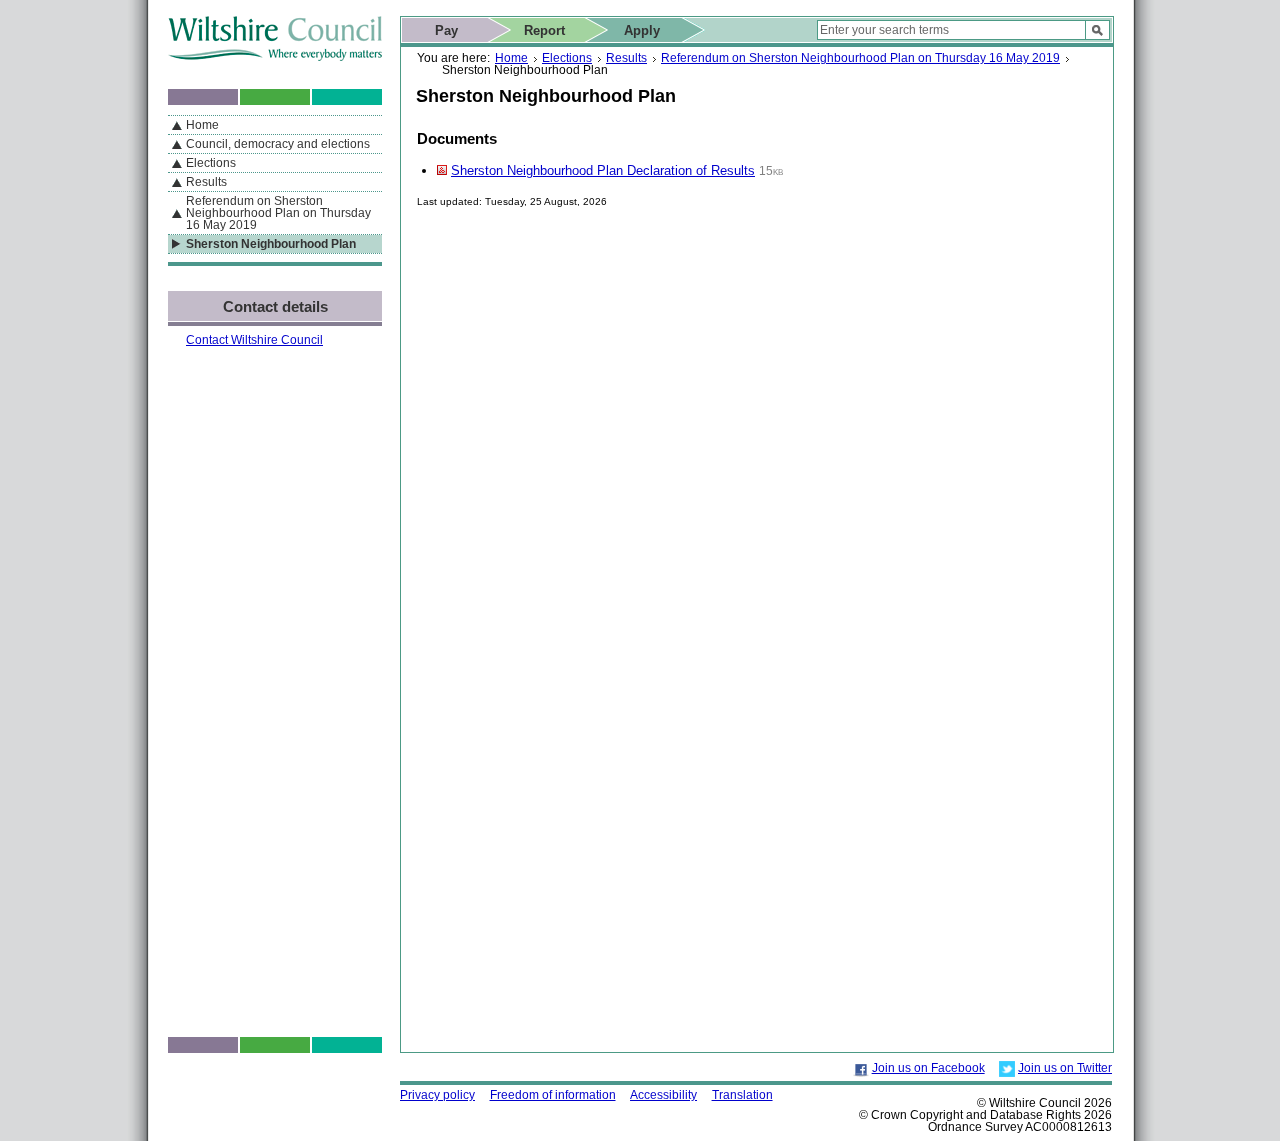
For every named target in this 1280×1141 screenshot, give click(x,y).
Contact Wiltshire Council (254, 340)
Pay (446, 30)
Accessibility (663, 1095)
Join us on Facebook (928, 1068)
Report (544, 30)
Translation (742, 1095)
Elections (567, 58)
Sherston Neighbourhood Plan (271, 244)
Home (511, 58)
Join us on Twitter (1065, 1068)
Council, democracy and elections (278, 144)
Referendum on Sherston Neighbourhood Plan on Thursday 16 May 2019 (860, 58)
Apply (642, 30)
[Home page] (275, 56)
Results (626, 58)
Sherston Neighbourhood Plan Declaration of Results (603, 170)
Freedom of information (553, 1095)
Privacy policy (437, 1095)
